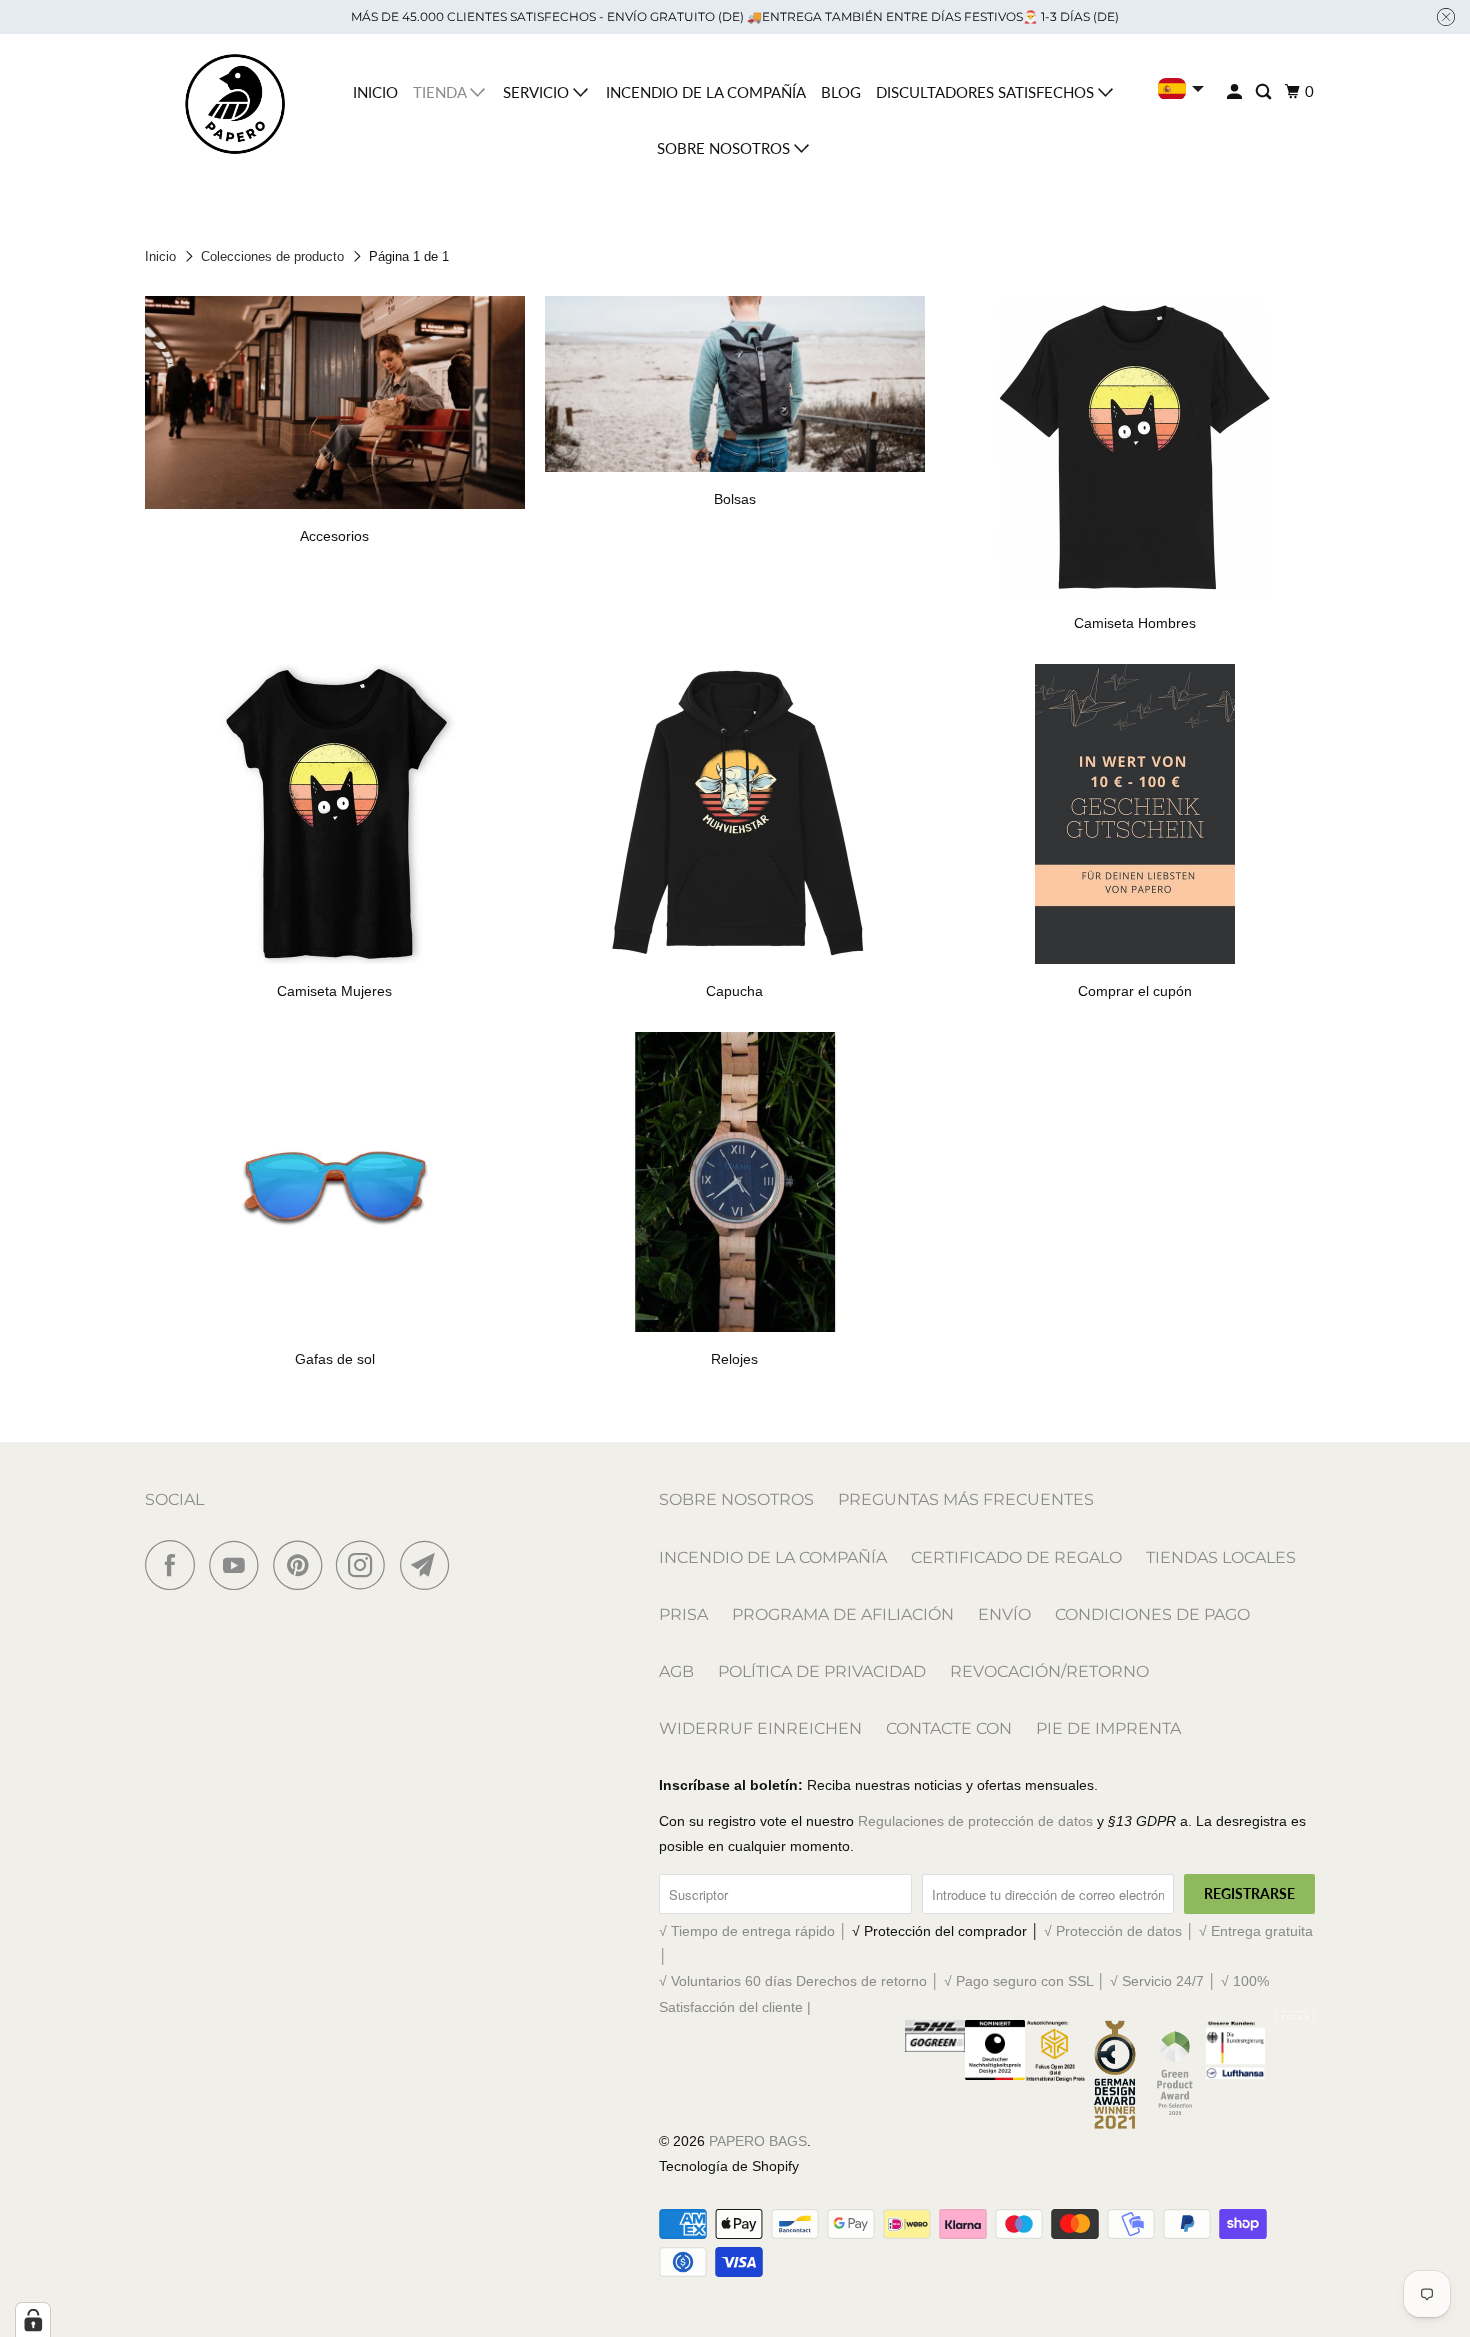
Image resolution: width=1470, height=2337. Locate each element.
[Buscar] (1265, 92)
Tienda (441, 92)
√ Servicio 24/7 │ (1165, 1981)
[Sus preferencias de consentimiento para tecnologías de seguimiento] (33, 2320)
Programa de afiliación (843, 1614)
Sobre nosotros (725, 148)
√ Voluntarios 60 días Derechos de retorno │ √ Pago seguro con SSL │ (884, 1981)
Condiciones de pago (1152, 1614)
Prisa (683, 1614)
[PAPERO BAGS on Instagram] (366, 1565)
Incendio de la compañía (706, 92)
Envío (1004, 1614)
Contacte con (949, 1728)
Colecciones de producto (272, 256)
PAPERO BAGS (758, 2141)
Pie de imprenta (1108, 1728)
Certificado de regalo (1016, 1557)
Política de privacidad (822, 1671)
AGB (676, 1671)
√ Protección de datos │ (1121, 1931)
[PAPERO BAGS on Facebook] (175, 1565)
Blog (841, 92)
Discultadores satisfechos (987, 92)
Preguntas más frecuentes (966, 1499)
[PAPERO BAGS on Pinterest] (302, 1565)
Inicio (375, 92)
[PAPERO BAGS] (235, 104)
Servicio (538, 92)
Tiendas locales (1221, 1557)
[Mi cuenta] (1236, 92)
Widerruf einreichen (760, 1728)
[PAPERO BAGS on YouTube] (239, 1565)
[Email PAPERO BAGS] (430, 1565)
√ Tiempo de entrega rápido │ (755, 1931)
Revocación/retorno (1049, 1671)
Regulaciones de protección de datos (975, 1821)
